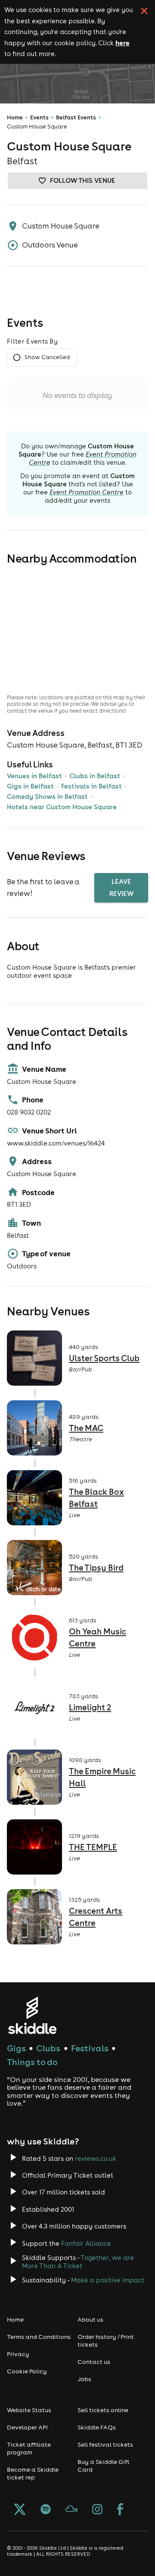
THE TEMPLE (93, 1847)
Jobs (84, 2379)
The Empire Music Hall (102, 1777)
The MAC (86, 1428)
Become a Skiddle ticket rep (33, 2473)
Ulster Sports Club (104, 1358)
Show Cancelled (47, 357)
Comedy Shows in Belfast (47, 797)
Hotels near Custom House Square (62, 807)
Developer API (27, 2427)
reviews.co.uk (96, 2158)
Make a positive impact (108, 2280)
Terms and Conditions (39, 2337)
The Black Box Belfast (96, 1498)
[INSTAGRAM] (97, 2510)
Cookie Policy (27, 2371)
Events (39, 117)
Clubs (48, 2048)
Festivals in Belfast (91, 786)
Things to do (32, 2062)
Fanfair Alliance (86, 2243)
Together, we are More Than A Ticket (78, 2262)
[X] (20, 2510)
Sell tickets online (103, 2410)
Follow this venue (83, 180)
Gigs (16, 2048)
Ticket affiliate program (29, 2448)
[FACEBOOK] (120, 2510)
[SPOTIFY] (46, 2510)
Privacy (18, 2354)
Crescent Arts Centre (96, 1917)
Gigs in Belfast (30, 786)
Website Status (29, 2410)
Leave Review (121, 887)
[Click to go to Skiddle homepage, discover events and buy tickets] (32, 2015)
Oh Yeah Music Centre (98, 1638)
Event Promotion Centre (87, 492)
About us (90, 2319)
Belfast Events (76, 117)
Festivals (90, 2048)
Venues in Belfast (34, 776)
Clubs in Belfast (95, 776)
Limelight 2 (90, 1707)
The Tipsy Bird (96, 1568)
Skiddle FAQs (97, 2427)
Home (15, 117)
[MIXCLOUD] (71, 2510)
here (122, 43)
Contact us (94, 2362)
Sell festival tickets (105, 2445)
